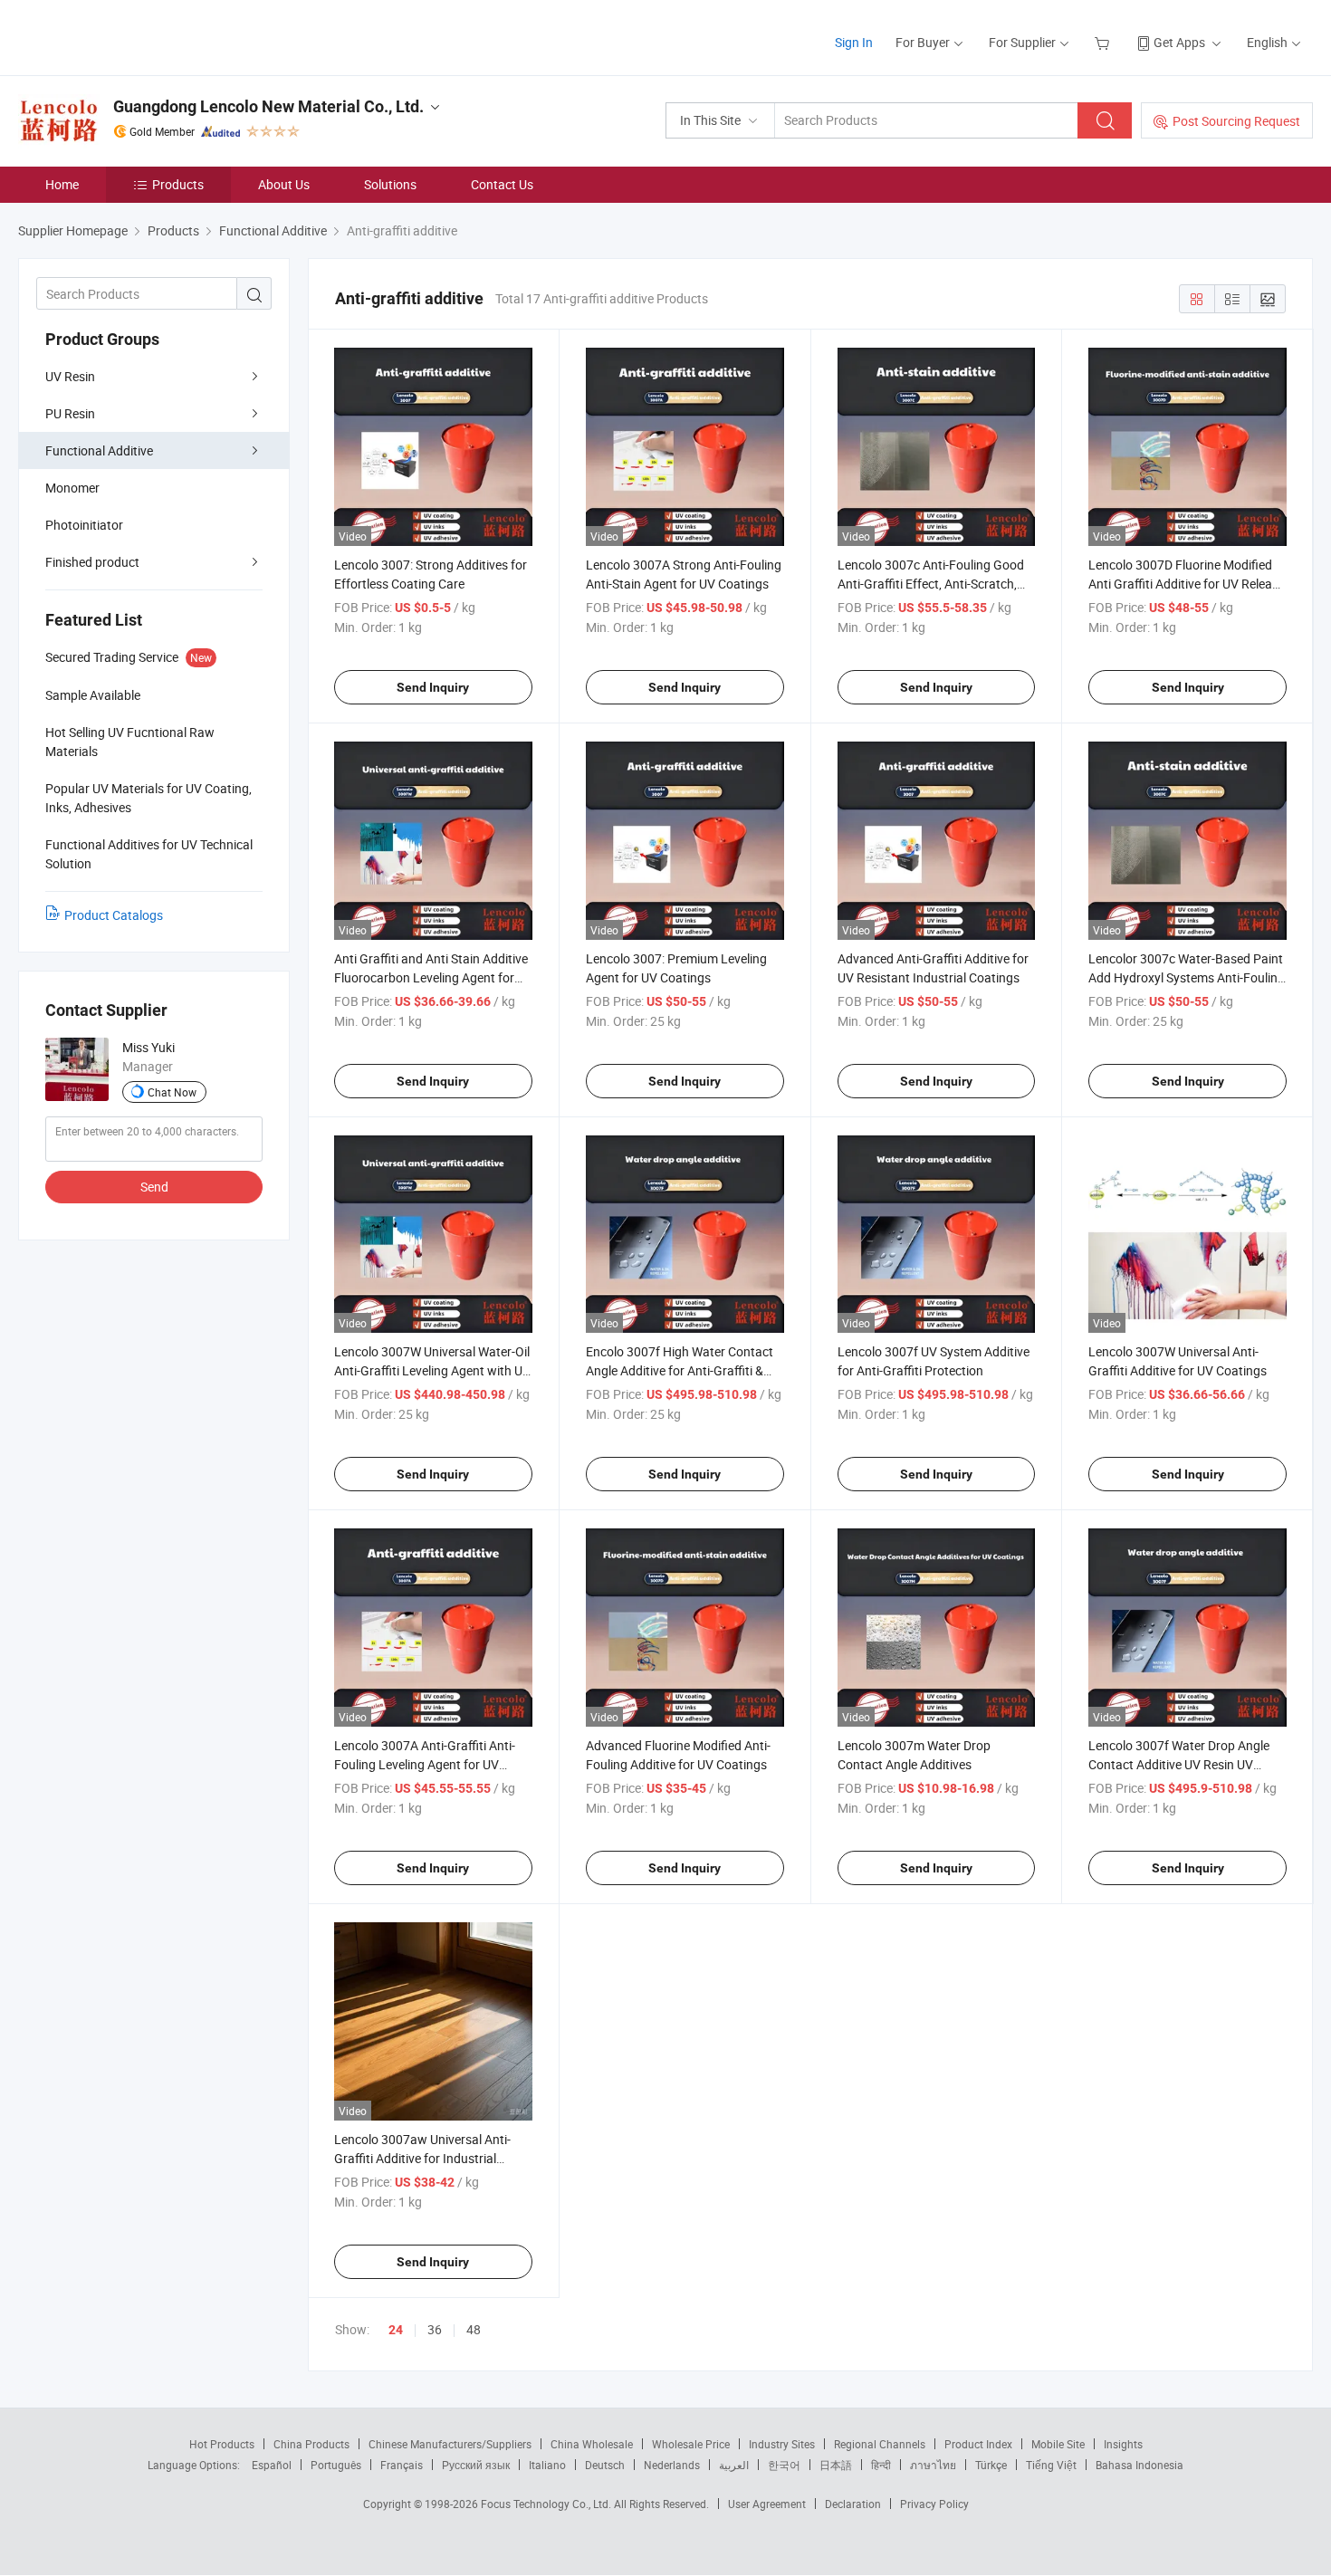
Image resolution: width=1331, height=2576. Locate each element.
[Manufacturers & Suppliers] (134, 36)
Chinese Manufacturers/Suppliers (450, 2444)
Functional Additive (99, 450)
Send (154, 1187)
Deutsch (605, 2465)
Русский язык (476, 2465)
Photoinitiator (84, 525)
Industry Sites (782, 2444)
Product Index (978, 2444)
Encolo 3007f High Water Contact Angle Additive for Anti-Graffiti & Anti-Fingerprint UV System (680, 1370)
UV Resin (70, 376)
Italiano (547, 2465)
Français (402, 2465)
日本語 (836, 2465)
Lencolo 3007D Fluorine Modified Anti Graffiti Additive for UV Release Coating (1187, 584)
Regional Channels (880, 2444)
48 (474, 2329)
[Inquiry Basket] (1104, 42)
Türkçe (991, 2465)
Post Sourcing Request (1236, 121)
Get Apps (1179, 42)
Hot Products (222, 2444)
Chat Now (172, 1092)
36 (435, 2329)
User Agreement (767, 2504)
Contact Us (502, 184)
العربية (734, 2465)
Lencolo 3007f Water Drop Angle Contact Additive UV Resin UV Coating (1179, 1764)
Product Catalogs (114, 915)
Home (62, 184)
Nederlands (672, 2465)
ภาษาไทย (933, 2465)
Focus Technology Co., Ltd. (547, 2504)
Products (178, 184)
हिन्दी (881, 2465)
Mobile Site (1058, 2444)
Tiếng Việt (1051, 2465)
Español (272, 2465)
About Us (284, 184)
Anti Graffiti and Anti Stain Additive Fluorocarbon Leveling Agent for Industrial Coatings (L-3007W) (431, 977)
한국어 (784, 2465)
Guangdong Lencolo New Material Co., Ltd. (268, 106)
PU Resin (70, 413)
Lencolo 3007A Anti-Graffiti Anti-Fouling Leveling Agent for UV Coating (425, 1764)
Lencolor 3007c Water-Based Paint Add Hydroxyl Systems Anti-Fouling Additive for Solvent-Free (1187, 977)
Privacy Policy (934, 2504)
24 (396, 2330)
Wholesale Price (691, 2444)
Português (336, 2465)
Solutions (390, 184)
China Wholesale (592, 2444)
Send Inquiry (433, 687)
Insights (1123, 2444)
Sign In (854, 42)
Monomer (72, 488)
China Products (311, 2444)
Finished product (92, 562)
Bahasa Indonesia (1139, 2465)
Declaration (853, 2504)
